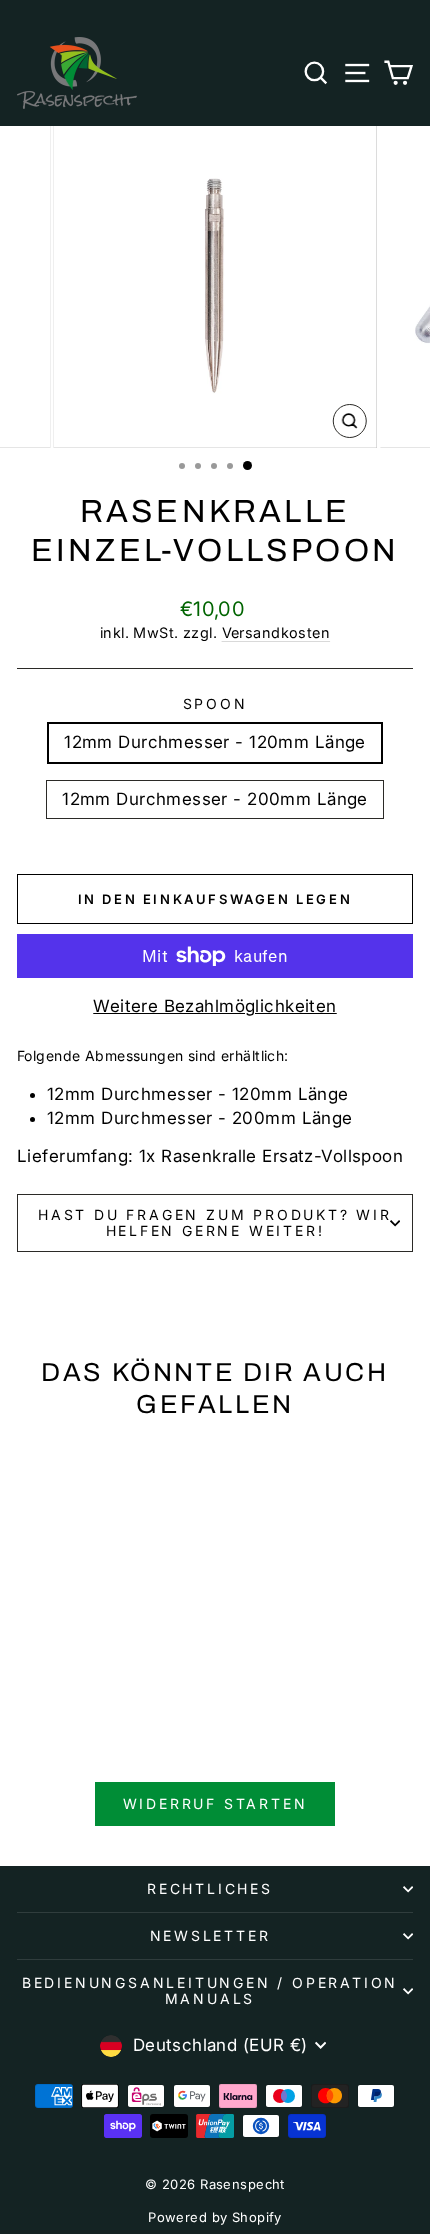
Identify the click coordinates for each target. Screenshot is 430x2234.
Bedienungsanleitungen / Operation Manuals (210, 1990)
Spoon (215, 703)
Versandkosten (276, 632)
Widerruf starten (215, 1803)
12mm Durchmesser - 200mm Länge (215, 799)
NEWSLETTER (210, 1935)
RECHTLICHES (210, 1888)
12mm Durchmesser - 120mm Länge (215, 742)
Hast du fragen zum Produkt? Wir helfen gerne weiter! (215, 1222)
